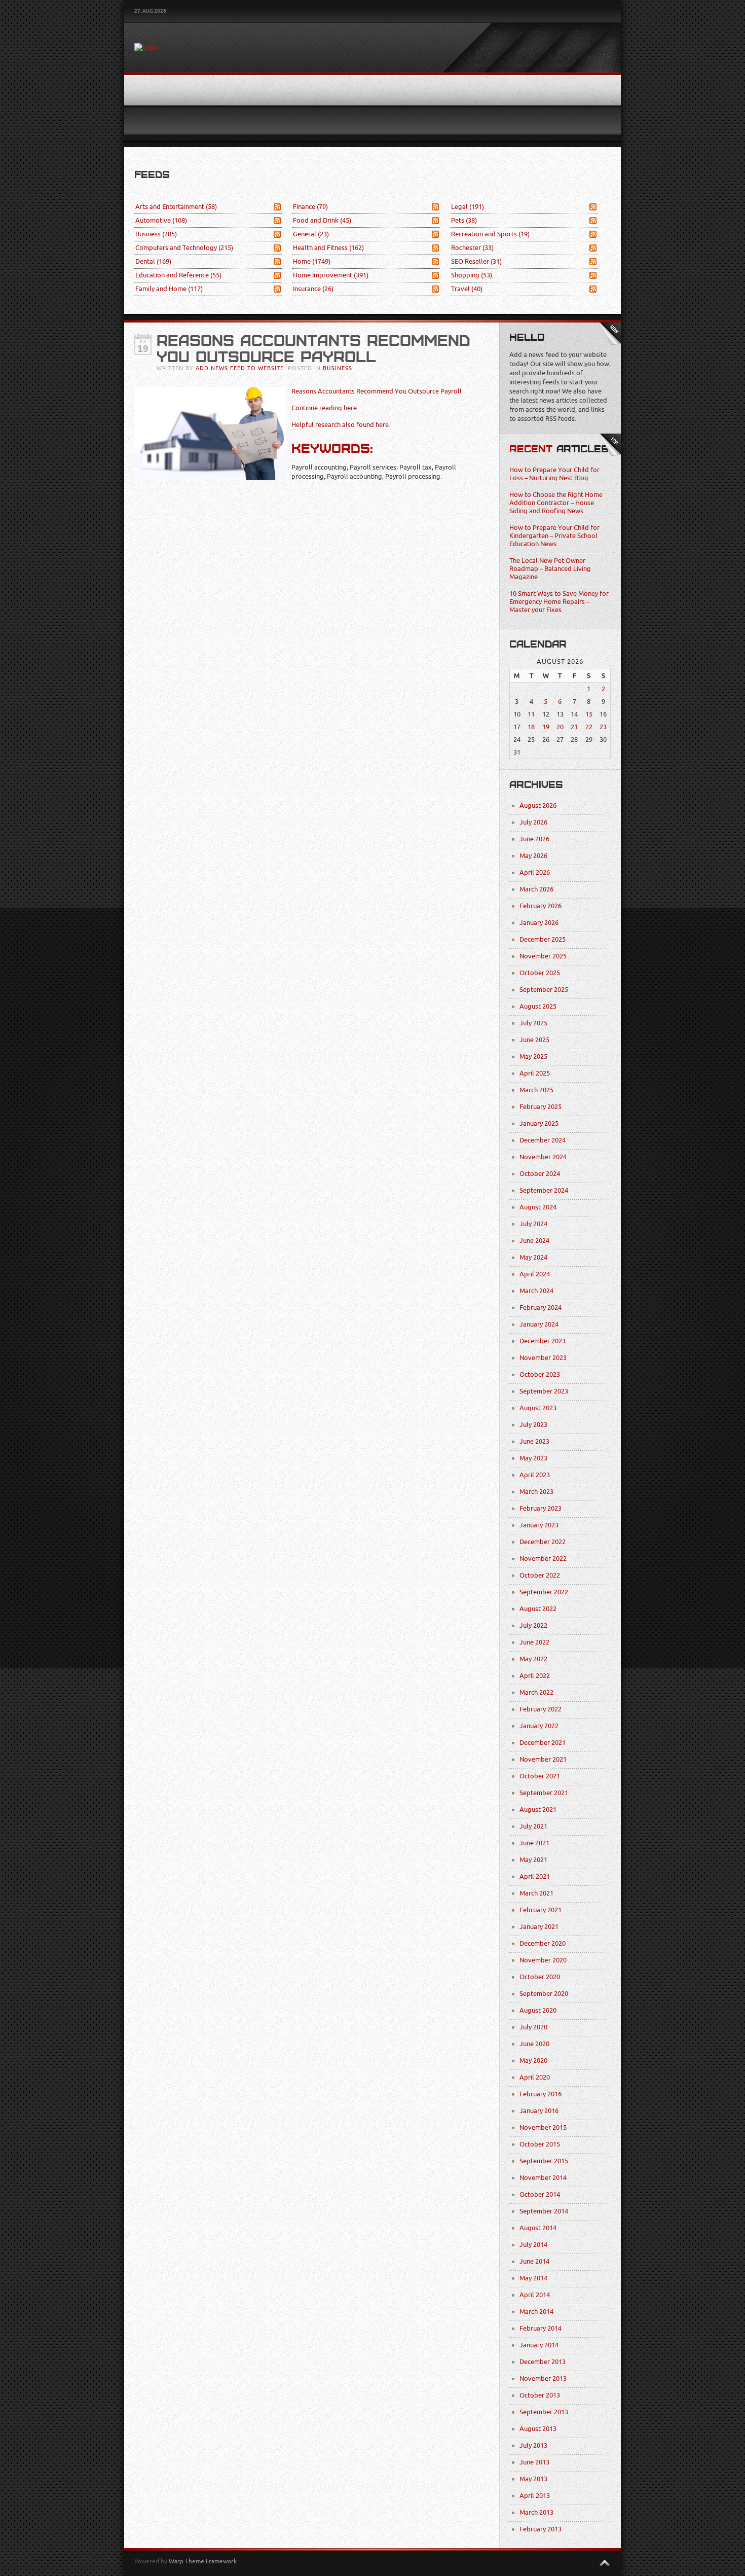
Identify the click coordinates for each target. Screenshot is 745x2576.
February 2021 (541, 1910)
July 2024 (533, 1224)
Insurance (313, 289)
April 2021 (535, 1876)
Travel (467, 289)
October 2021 (540, 1776)
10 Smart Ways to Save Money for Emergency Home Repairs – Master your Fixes (559, 602)
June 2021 (534, 1843)
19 (546, 727)
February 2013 (541, 2529)
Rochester (472, 248)
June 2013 (534, 2462)
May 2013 (533, 2479)
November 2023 (543, 1358)
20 (560, 727)
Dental (153, 261)
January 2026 (539, 923)
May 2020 (533, 2061)
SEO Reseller (476, 261)
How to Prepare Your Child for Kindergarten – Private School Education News (554, 536)
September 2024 (544, 1190)
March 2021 (536, 1893)
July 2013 (533, 2445)
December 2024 (543, 1140)
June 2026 (534, 839)
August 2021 (538, 1810)
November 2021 (543, 1759)
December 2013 (543, 2362)
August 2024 (538, 1207)
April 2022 (535, 1676)
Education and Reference (178, 275)
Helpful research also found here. (341, 425)
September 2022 (544, 1592)
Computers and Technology (184, 248)
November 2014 (543, 2178)
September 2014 (544, 2211)
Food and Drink (322, 220)
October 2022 (540, 1575)
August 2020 (538, 2010)
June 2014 (534, 2261)
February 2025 (541, 1107)
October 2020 (540, 1977)
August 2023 (538, 1408)
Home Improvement (331, 275)
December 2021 (543, 1743)
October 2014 (540, 2194)
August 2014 (538, 2228)
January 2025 (539, 1123)
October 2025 (540, 973)
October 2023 (540, 1374)
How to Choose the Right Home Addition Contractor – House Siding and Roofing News (556, 503)
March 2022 (536, 1692)
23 (603, 727)
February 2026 (541, 906)
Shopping (472, 275)
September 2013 (544, 2412)
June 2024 (534, 1241)
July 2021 (533, 1826)
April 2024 (535, 1274)
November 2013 (543, 2378)
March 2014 (536, 2312)
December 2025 (543, 939)
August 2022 (538, 1609)
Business (156, 234)
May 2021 (533, 1860)
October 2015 (540, 2144)
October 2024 (540, 1174)
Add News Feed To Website (240, 368)
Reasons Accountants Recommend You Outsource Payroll (377, 391)
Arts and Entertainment (176, 207)
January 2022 (539, 1726)
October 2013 (540, 2395)
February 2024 (541, 1308)
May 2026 (533, 856)
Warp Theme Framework (203, 2561)
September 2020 (544, 1994)
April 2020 (535, 2077)
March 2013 (536, 2512)
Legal (468, 207)
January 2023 (539, 1525)
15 (589, 714)
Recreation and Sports (490, 234)
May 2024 (533, 1257)
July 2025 (533, 1023)
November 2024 (543, 1157)
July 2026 (533, 822)
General (311, 234)
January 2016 (539, 2111)
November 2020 (543, 1960)
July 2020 (533, 2027)
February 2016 (541, 2094)
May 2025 (533, 1057)
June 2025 (534, 1040)
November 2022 (543, 1559)
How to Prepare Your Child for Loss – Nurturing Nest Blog (554, 474)
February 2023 (541, 1508)
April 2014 (535, 2295)
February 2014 (541, 2328)
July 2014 (533, 2245)
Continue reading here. (325, 408)
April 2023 (535, 1475)
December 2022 (543, 1542)
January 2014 (539, 2345)
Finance (310, 207)
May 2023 (533, 1458)
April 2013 (535, 2496)
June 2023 (534, 1441)
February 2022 (541, 1709)
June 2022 (534, 1642)
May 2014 (533, 2278)
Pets (464, 220)
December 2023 (543, 1341)
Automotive (161, 220)
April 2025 (535, 1073)
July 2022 (533, 1625)
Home (312, 261)
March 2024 (536, 1291)
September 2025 (544, 990)
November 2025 (543, 956)
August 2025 (538, 1006)
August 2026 (538, 806)
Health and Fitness (328, 248)
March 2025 (536, 1090)
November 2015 (543, 2127)
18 (531, 727)
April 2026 (535, 872)
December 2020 (543, 1943)
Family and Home (169, 289)
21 (574, 727)
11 (531, 714)
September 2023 (544, 1391)
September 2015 (544, 2161)
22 (589, 727)
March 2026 (536, 889)
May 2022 (533, 1659)
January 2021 (539, 1927)
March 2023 (536, 1492)
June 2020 (534, 2044)
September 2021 (544, 1793)
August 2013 (538, 2429)
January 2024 (539, 1324)
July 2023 (533, 1425)
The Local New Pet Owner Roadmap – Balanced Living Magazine (550, 569)
